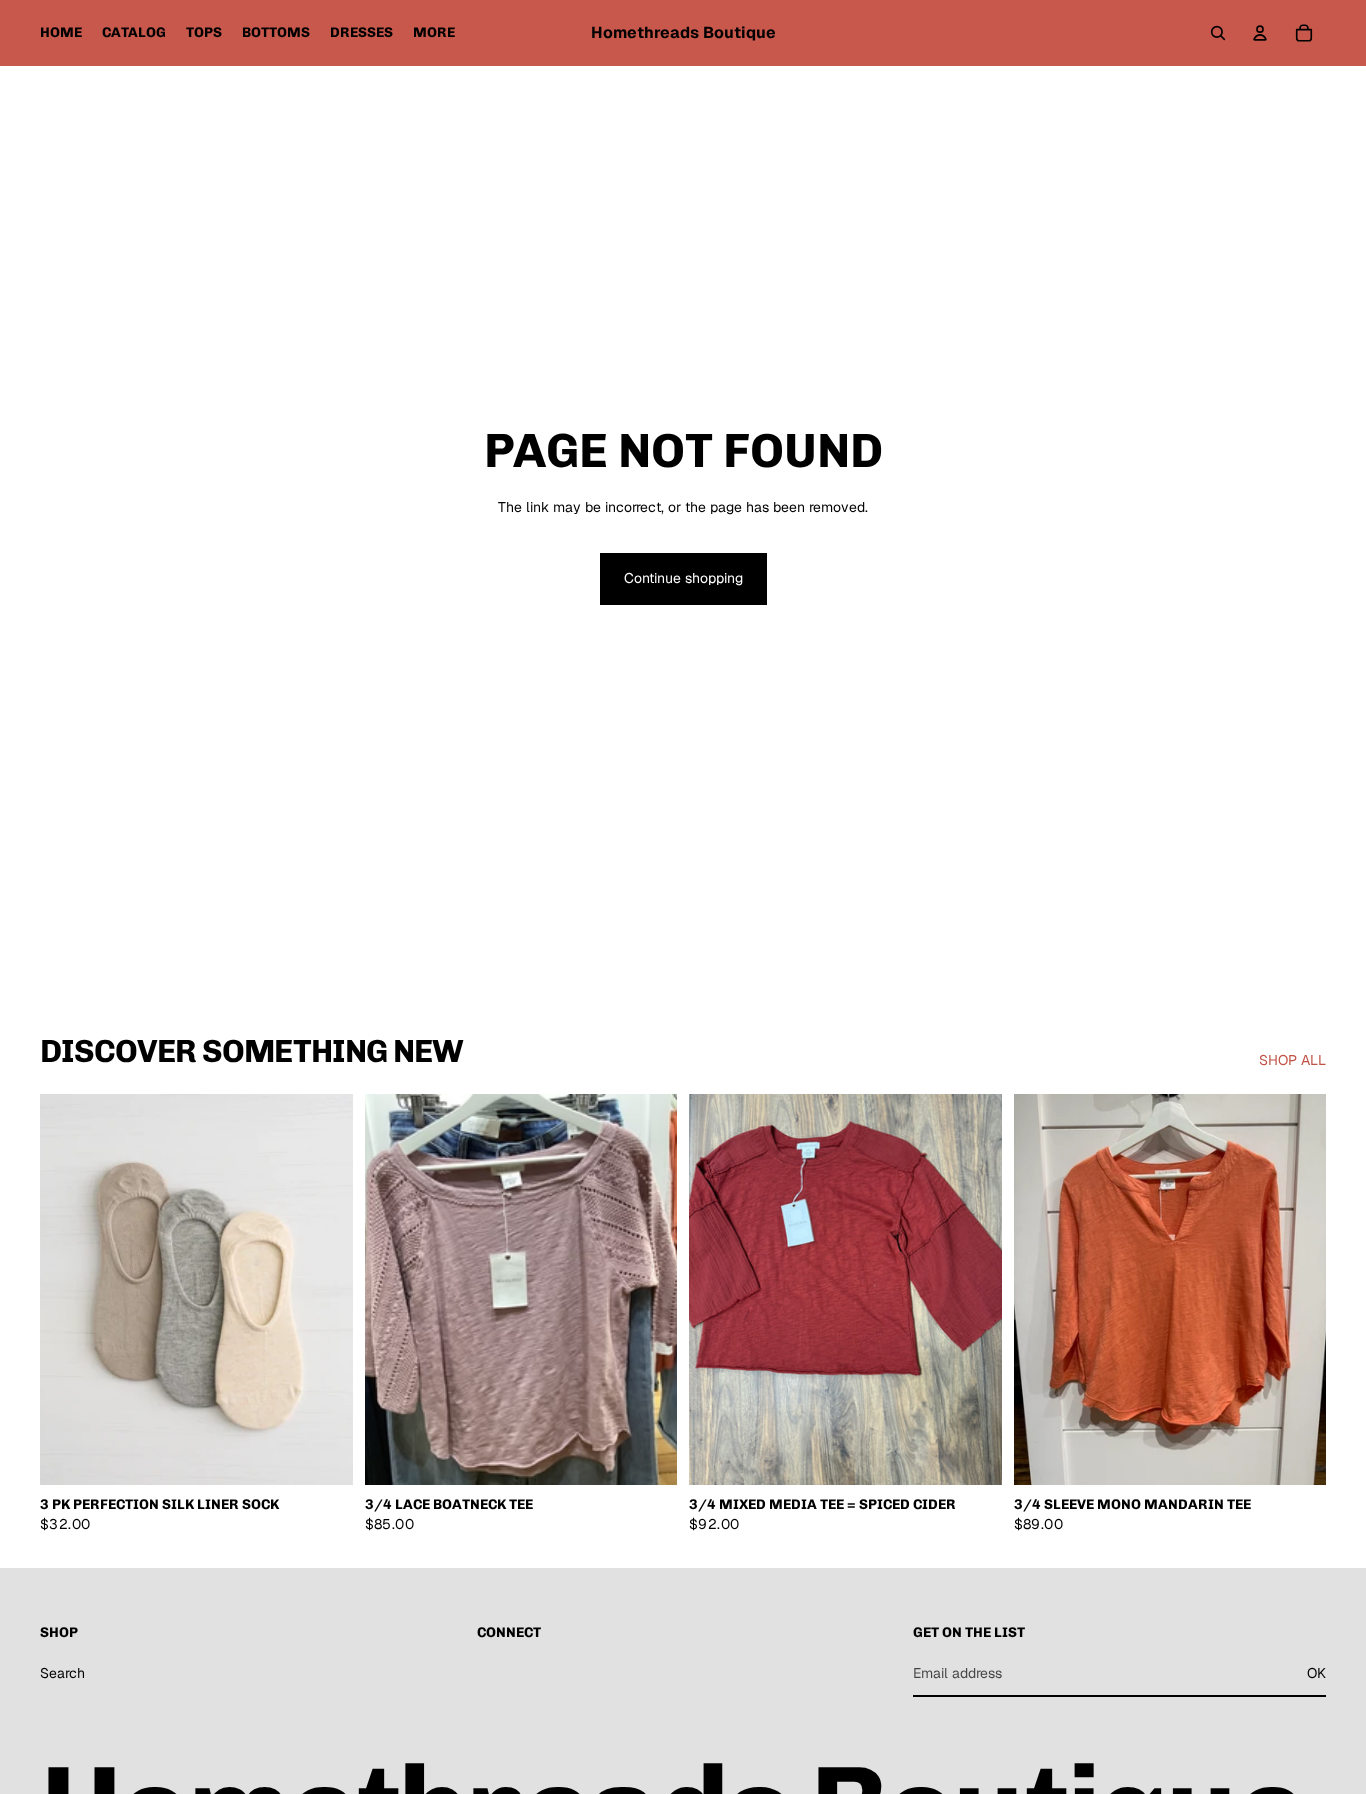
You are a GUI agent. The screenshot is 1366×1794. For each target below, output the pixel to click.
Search (62, 1673)
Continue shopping (683, 578)
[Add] (322, 1455)
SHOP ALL (1292, 1060)
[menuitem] (434, 33)
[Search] (1218, 33)
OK (1316, 1673)
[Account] (1260, 33)
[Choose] (646, 1455)
